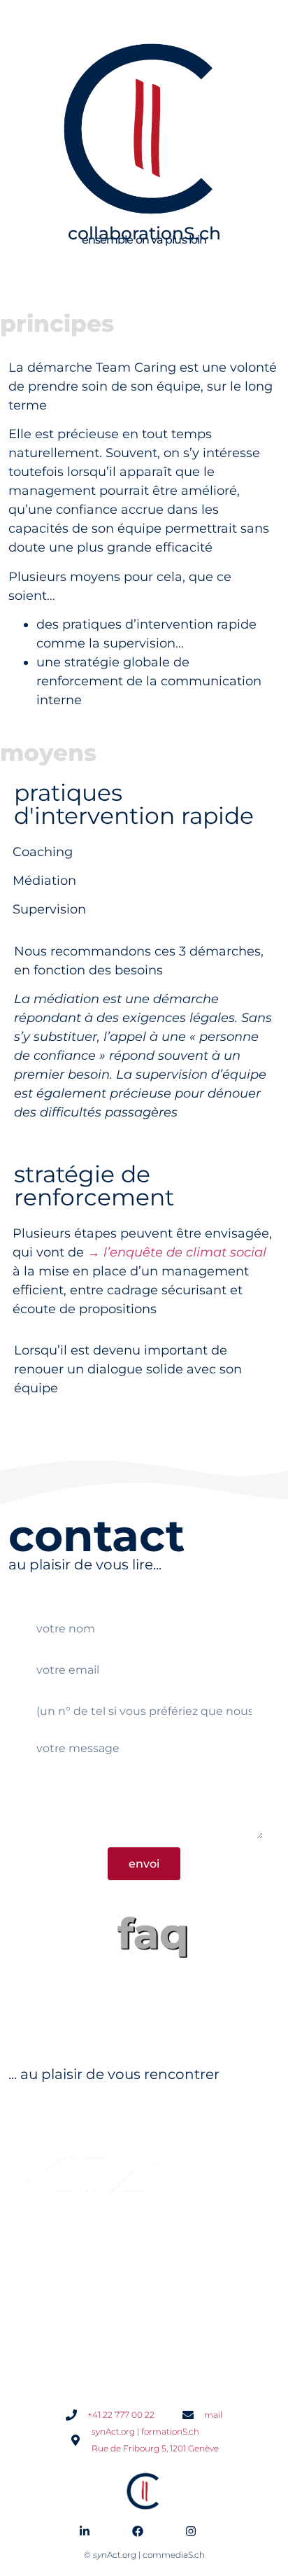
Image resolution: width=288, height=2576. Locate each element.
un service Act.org (100, 2129)
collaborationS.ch (144, 233)
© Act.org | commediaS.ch (144, 2555)
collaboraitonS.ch (86, 2327)
